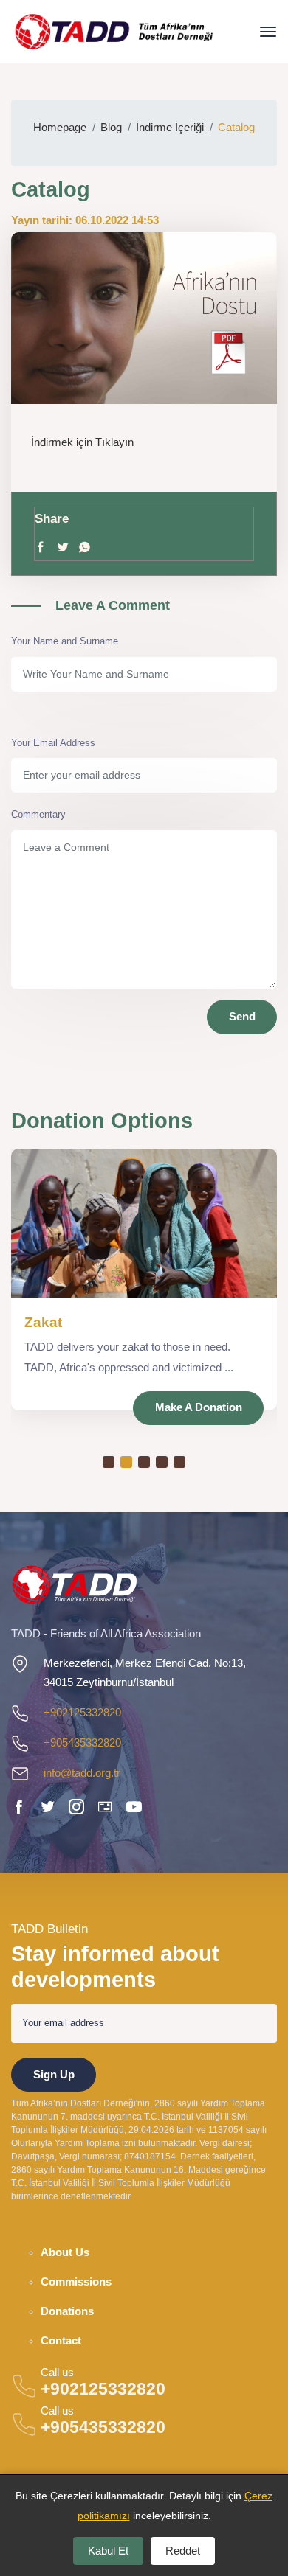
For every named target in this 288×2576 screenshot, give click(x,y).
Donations (67, 2311)
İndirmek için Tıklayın (82, 442)
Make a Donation (199, 1407)
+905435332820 (82, 1743)
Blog (111, 127)
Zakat (43, 1322)
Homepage (60, 127)
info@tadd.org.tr (82, 1773)
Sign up (54, 2074)
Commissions (76, 2282)
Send (242, 1016)
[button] (109, 1462)
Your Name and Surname (65, 641)
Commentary (38, 814)
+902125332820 (82, 1712)
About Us (65, 2252)
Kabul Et (108, 2551)
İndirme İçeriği (170, 127)
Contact (61, 2341)
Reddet (183, 2551)
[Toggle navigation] (268, 32)
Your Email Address (53, 743)
